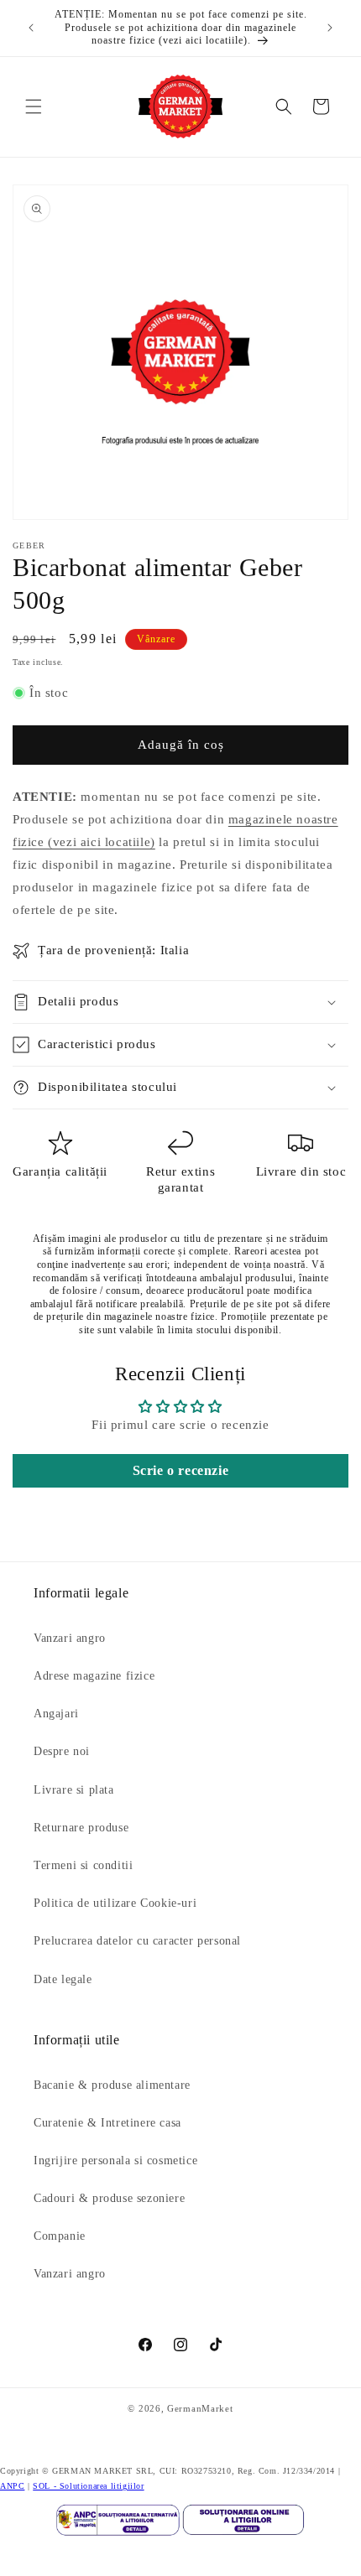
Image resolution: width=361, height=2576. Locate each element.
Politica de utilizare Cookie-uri (115, 1903)
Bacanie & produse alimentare (112, 2085)
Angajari (56, 1714)
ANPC (12, 2486)
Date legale (63, 1979)
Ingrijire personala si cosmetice (115, 2161)
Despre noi (62, 1751)
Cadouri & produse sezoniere (109, 2198)
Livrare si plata (74, 1790)
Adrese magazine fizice (94, 1676)
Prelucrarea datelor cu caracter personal (137, 1941)
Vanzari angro (70, 1638)
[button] (34, 106)
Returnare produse (81, 1828)
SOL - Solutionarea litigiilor (88, 2486)
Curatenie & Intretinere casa (107, 2123)
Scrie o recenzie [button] (181, 1470)
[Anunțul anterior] (31, 28)
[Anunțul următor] (330, 28)
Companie (60, 2236)
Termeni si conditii (83, 1865)
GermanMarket (200, 2408)
